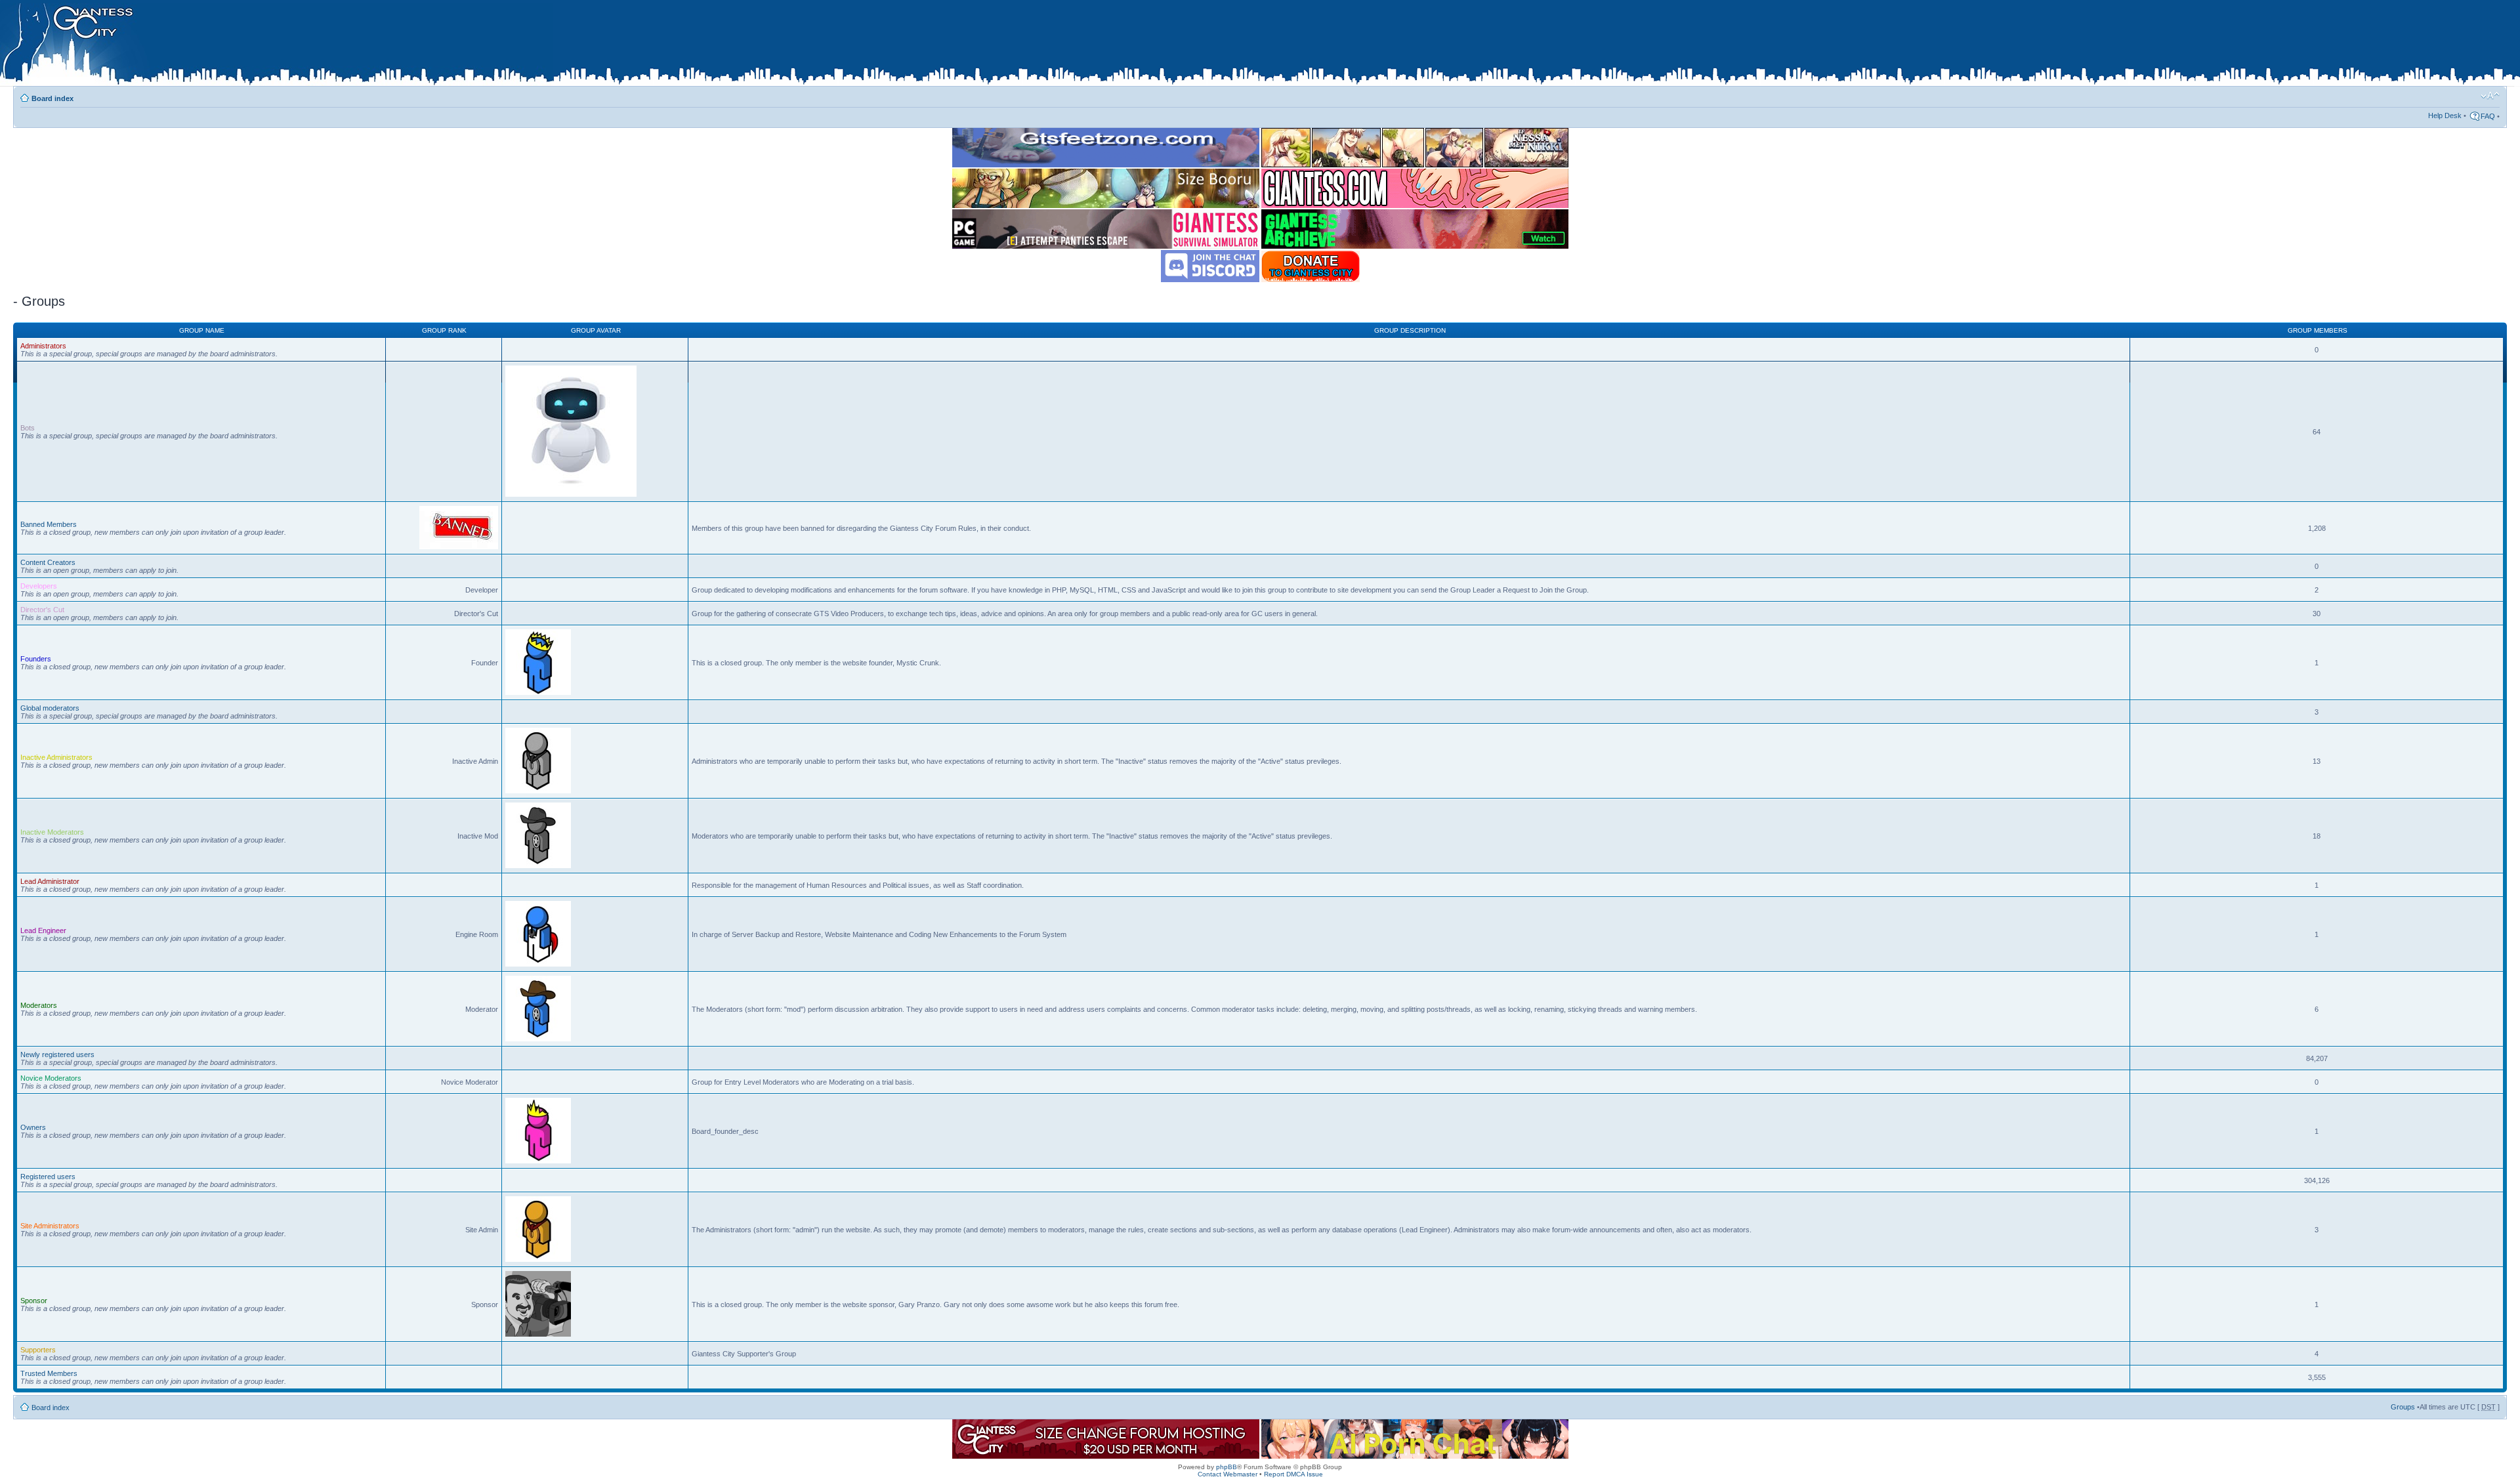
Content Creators (48, 562)
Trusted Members (49, 1373)
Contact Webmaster (1228, 1474)
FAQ (2488, 116)
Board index (52, 98)
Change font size (2490, 96)
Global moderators (50, 708)
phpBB (1227, 1467)
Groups (2403, 1407)
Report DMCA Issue (1293, 1474)
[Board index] (276, 45)
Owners (33, 1127)
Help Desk (2445, 115)
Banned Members (49, 524)
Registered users (48, 1177)
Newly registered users (57, 1054)
